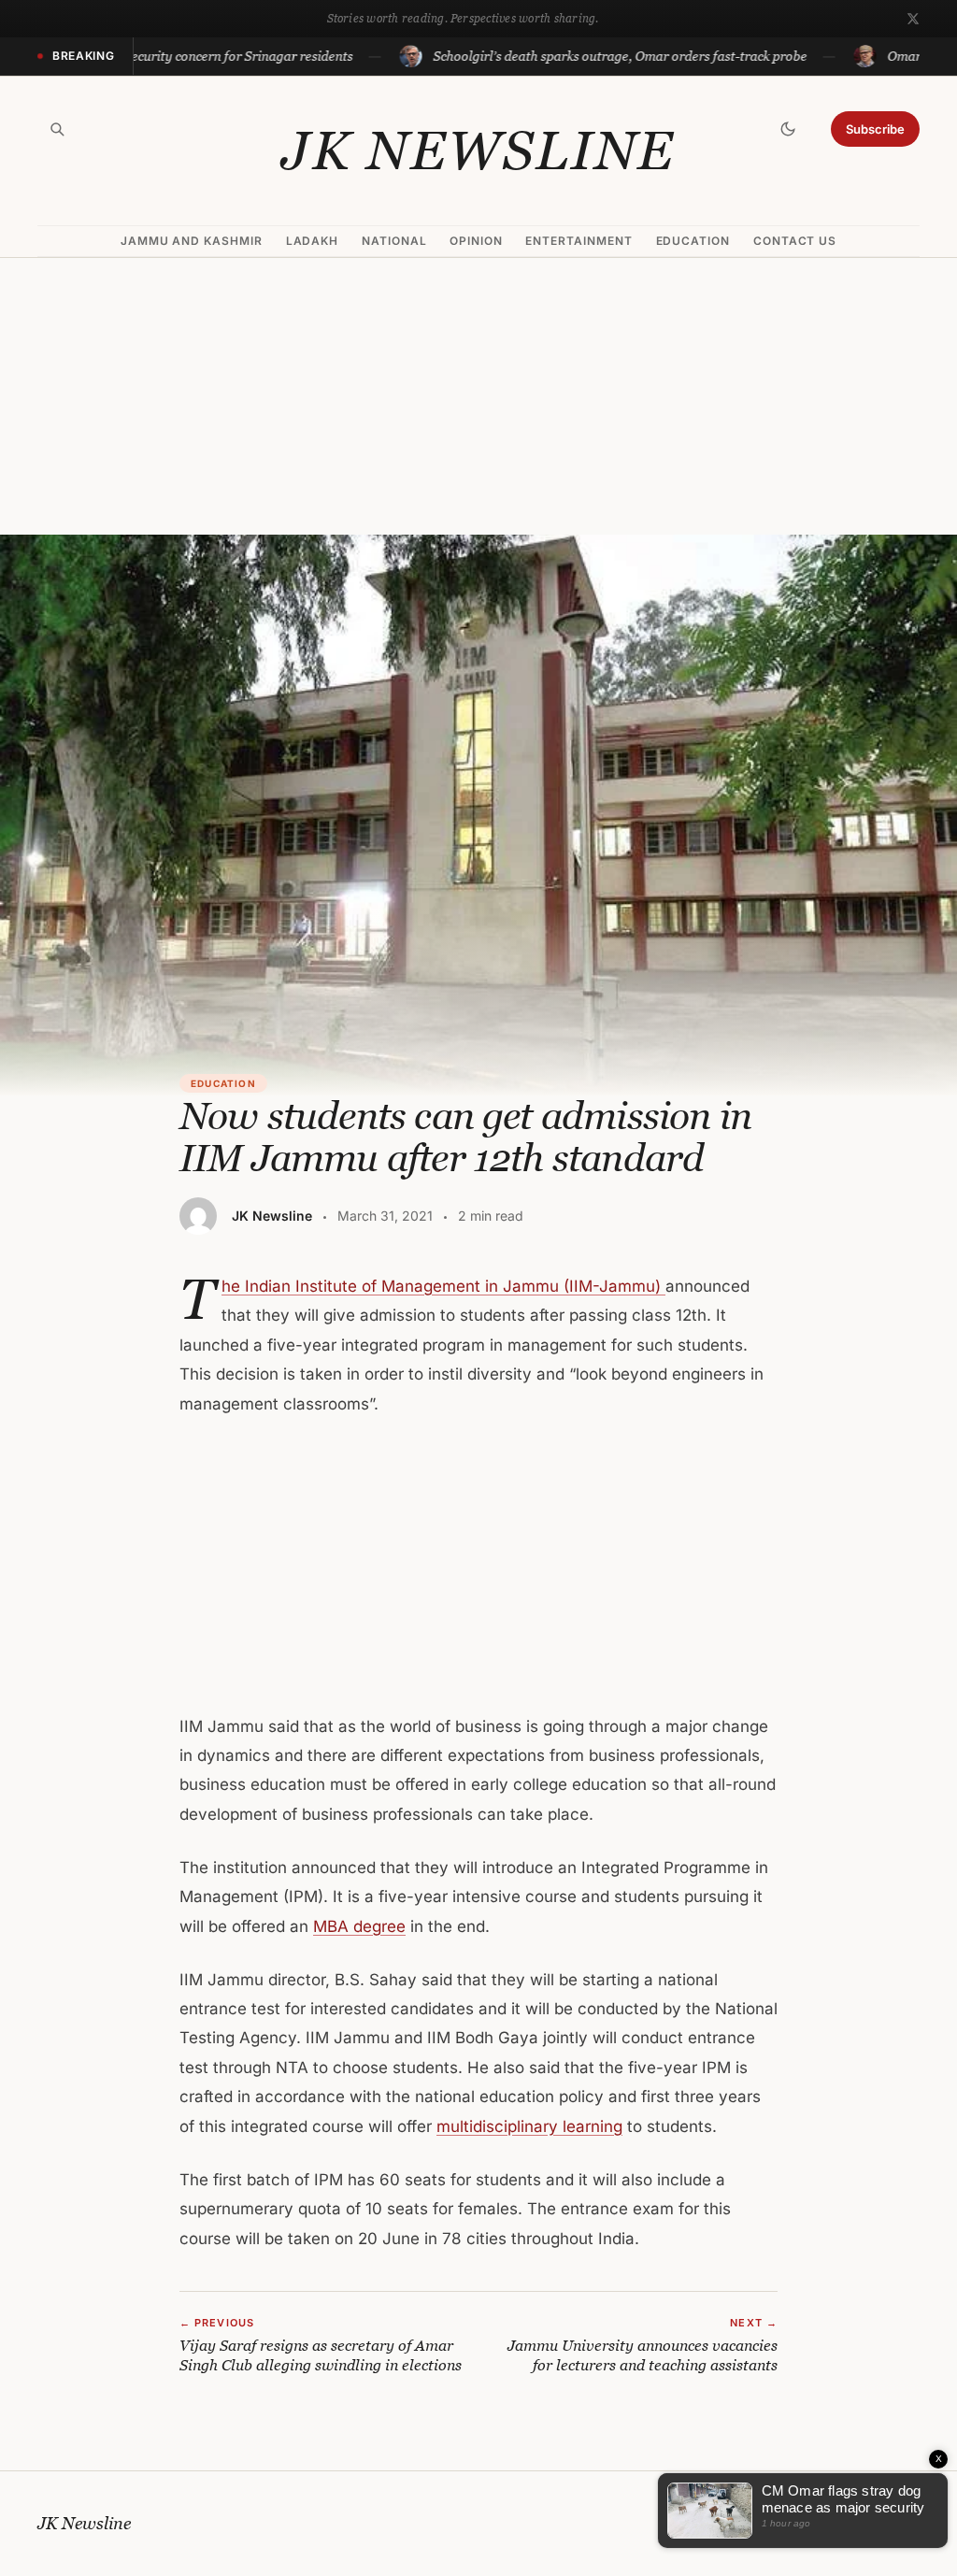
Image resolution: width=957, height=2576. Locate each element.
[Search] (57, 129)
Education (693, 241)
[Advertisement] (478, 396)
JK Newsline (478, 150)
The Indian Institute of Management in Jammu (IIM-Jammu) (443, 1286)
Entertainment (578, 241)
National (394, 241)
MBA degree (359, 1926)
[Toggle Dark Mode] (788, 129)
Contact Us (795, 241)
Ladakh (313, 241)
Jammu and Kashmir (192, 241)
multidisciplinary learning (529, 2126)
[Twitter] (913, 19)
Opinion (476, 241)
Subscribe (875, 129)
